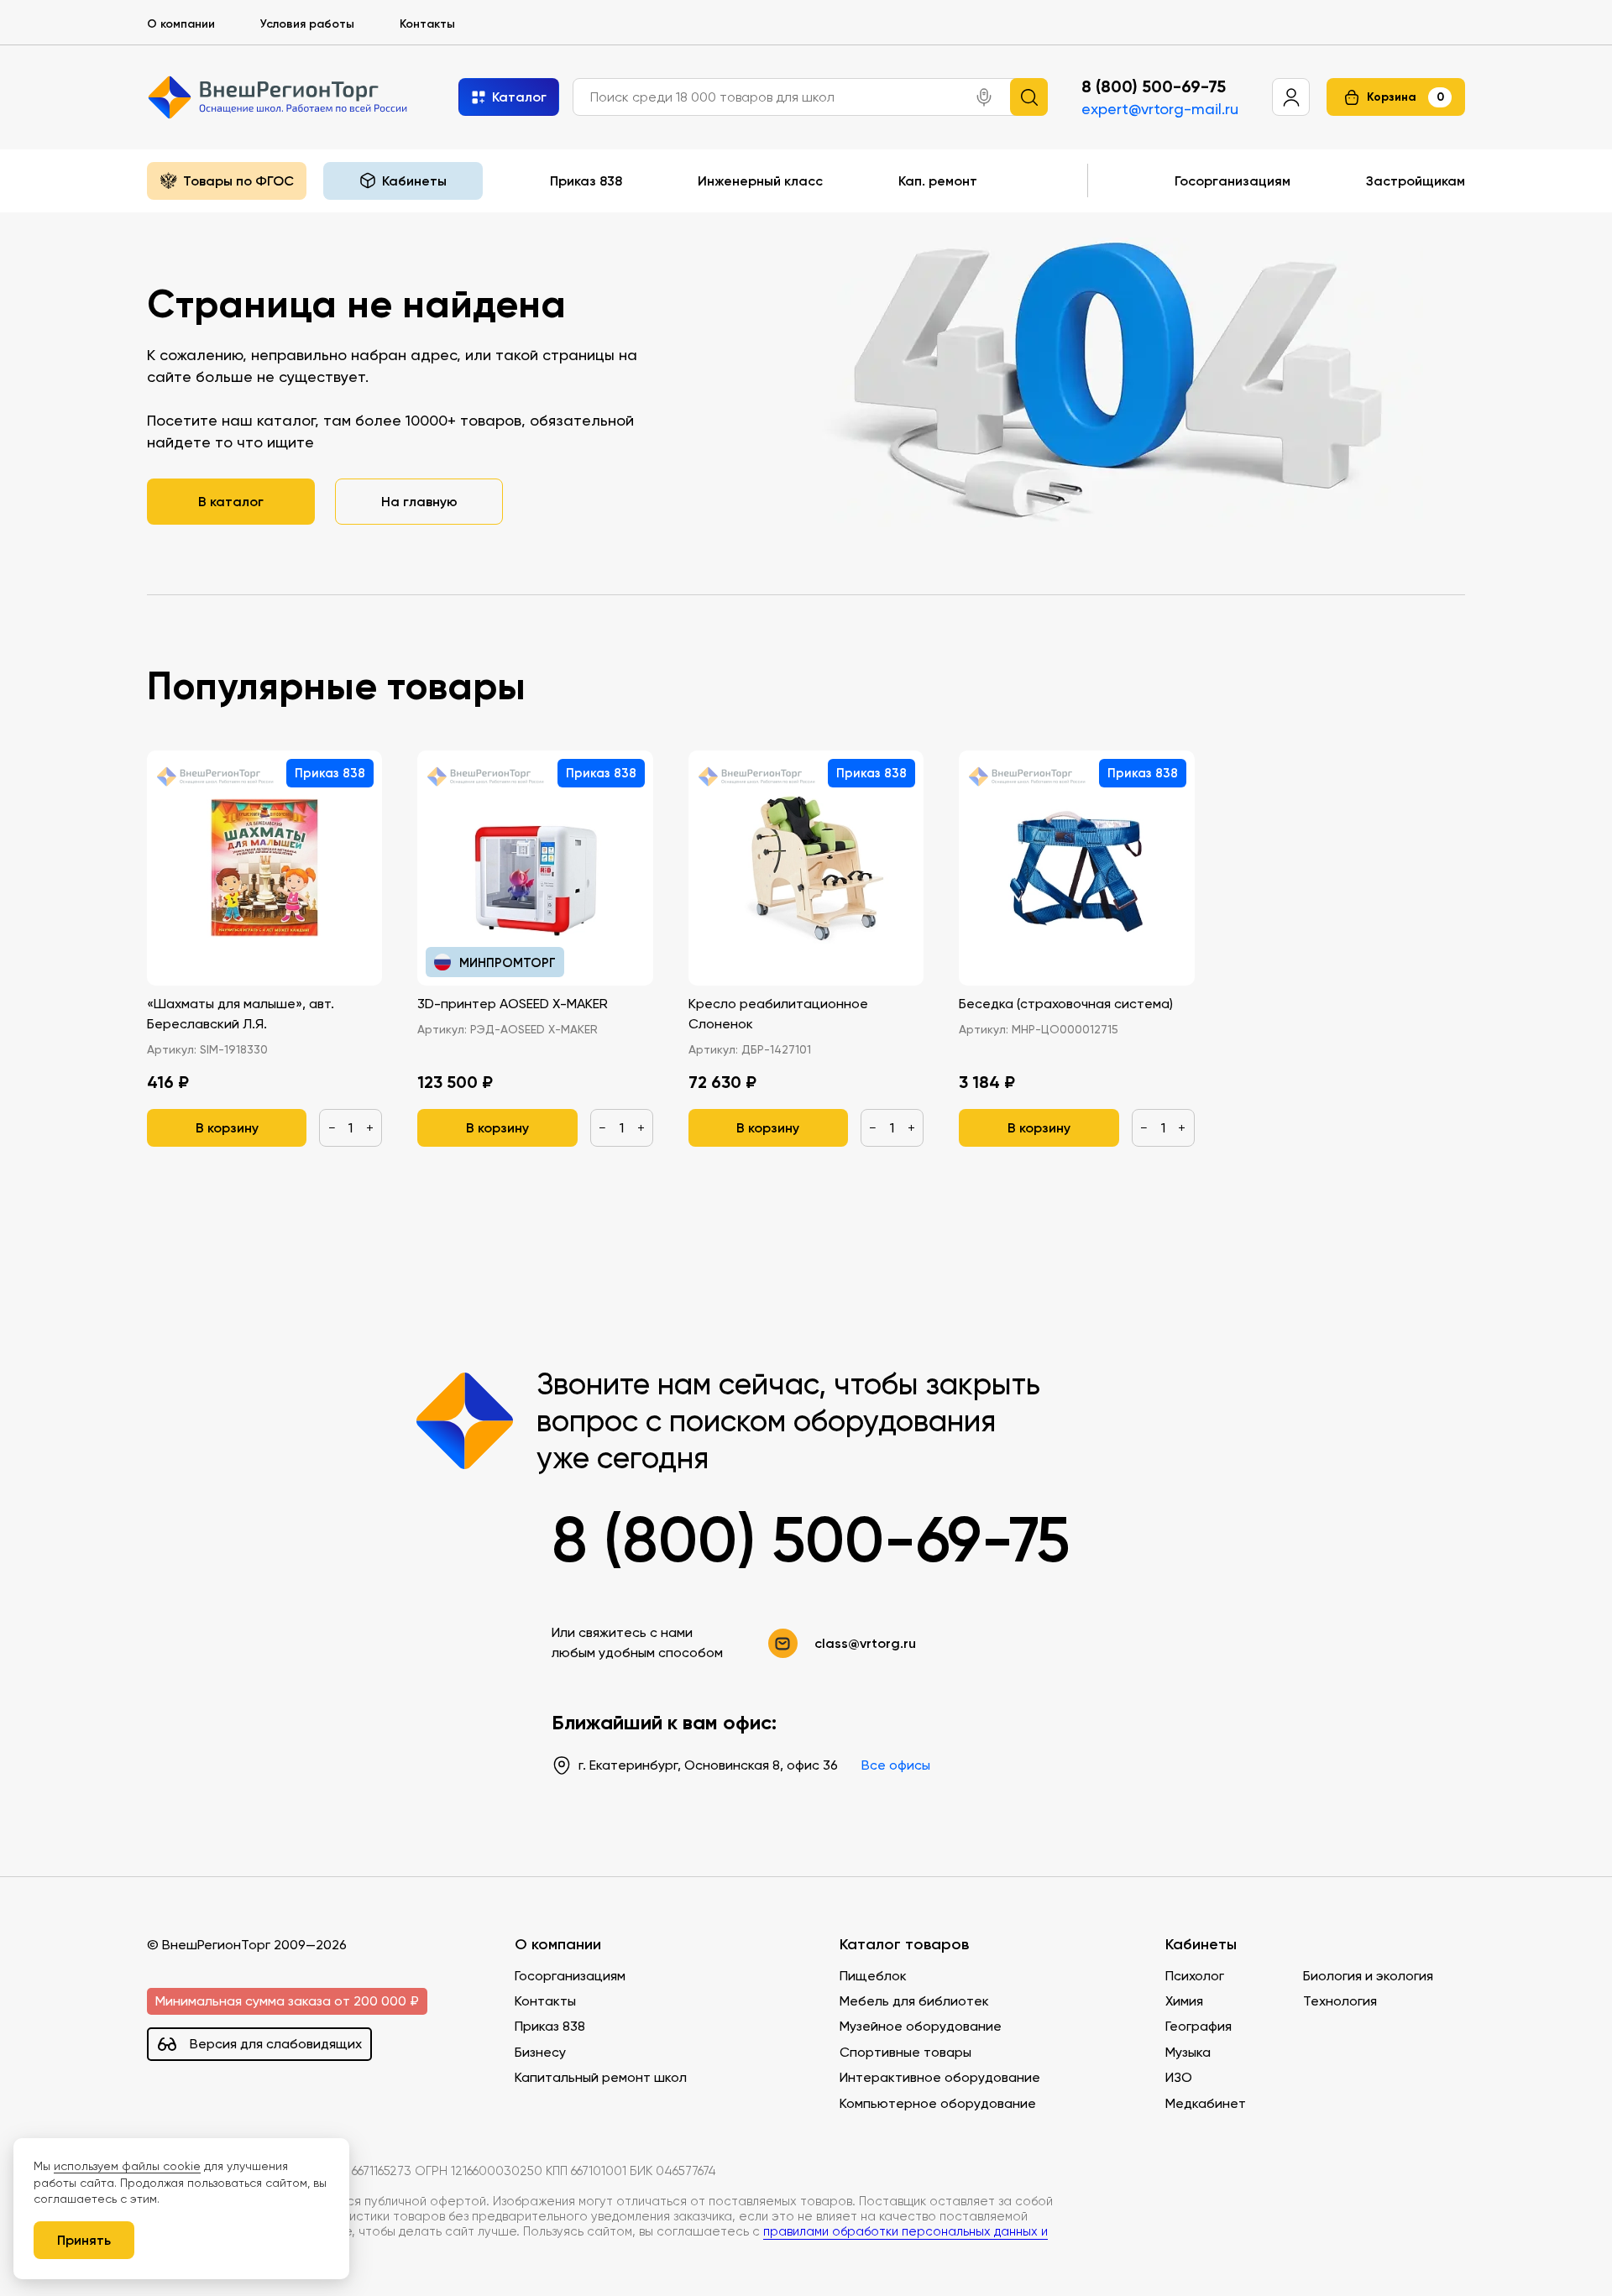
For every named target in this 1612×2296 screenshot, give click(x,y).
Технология (1340, 2001)
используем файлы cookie (127, 2166)
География (1199, 2026)
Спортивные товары (905, 2052)
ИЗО (1179, 2077)
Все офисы (896, 1765)
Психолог (1195, 1976)
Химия (1184, 2001)
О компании (181, 24)
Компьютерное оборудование (938, 2103)
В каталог (231, 501)
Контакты (427, 24)
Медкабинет (1206, 2103)
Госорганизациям (1233, 180)
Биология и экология (1368, 1976)
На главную (419, 501)
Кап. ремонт (938, 180)
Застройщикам (1416, 180)
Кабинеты (1201, 1945)
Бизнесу (540, 2052)
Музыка (1188, 2052)
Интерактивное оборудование (940, 2077)
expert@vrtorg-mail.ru (1160, 109)
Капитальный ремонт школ (601, 2077)
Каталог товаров (904, 1945)
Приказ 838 (586, 180)
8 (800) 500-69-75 (1154, 86)
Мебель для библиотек (914, 2001)
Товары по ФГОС (238, 180)
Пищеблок (873, 1976)
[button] (984, 97)
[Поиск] (1029, 97)
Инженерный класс (760, 180)
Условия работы (307, 24)
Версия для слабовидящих (276, 2044)
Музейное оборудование (921, 2026)
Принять (84, 2240)
